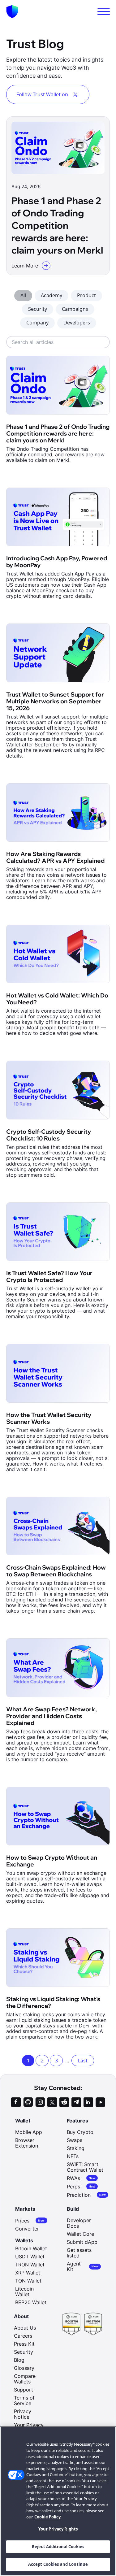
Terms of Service (24, 2400)
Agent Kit (83, 2266)
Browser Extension (27, 2143)
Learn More (25, 266)
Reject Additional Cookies (58, 2547)
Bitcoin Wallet (31, 2248)
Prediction (86, 2195)
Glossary (24, 2368)
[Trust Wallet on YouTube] (100, 2102)
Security (38, 309)
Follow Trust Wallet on (42, 94)
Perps (81, 2186)
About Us (25, 2328)
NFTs (73, 2156)
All (23, 295)
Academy (52, 295)
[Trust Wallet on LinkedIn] (88, 2102)
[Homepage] (12, 12)
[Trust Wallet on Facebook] (16, 2102)
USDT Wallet (30, 2257)
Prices (30, 2220)
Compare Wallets (25, 2379)
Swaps (75, 2140)
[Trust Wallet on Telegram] (76, 2102)
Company (37, 323)
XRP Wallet (28, 2273)
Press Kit (24, 2344)
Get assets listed (79, 2253)
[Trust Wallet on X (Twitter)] (52, 2102)
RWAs (81, 2178)
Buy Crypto (80, 2132)
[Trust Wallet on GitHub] (28, 2102)
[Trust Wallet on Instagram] (40, 2102)
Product (86, 295)
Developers (77, 323)
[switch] (104, 12)
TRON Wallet (30, 2265)
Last (83, 2061)
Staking (76, 2148)
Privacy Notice (23, 2414)
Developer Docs (79, 2223)
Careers (23, 2336)
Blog (19, 2360)
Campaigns (75, 309)
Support (24, 2390)
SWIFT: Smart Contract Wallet (85, 2167)
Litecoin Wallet (24, 2291)
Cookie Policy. (48, 2517)
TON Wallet (28, 2281)
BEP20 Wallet (31, 2302)
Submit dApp (82, 2242)
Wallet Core (80, 2234)
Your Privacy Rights (58, 2529)
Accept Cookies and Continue (58, 2564)
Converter (27, 2229)
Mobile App (29, 2132)
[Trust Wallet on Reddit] (64, 2102)
